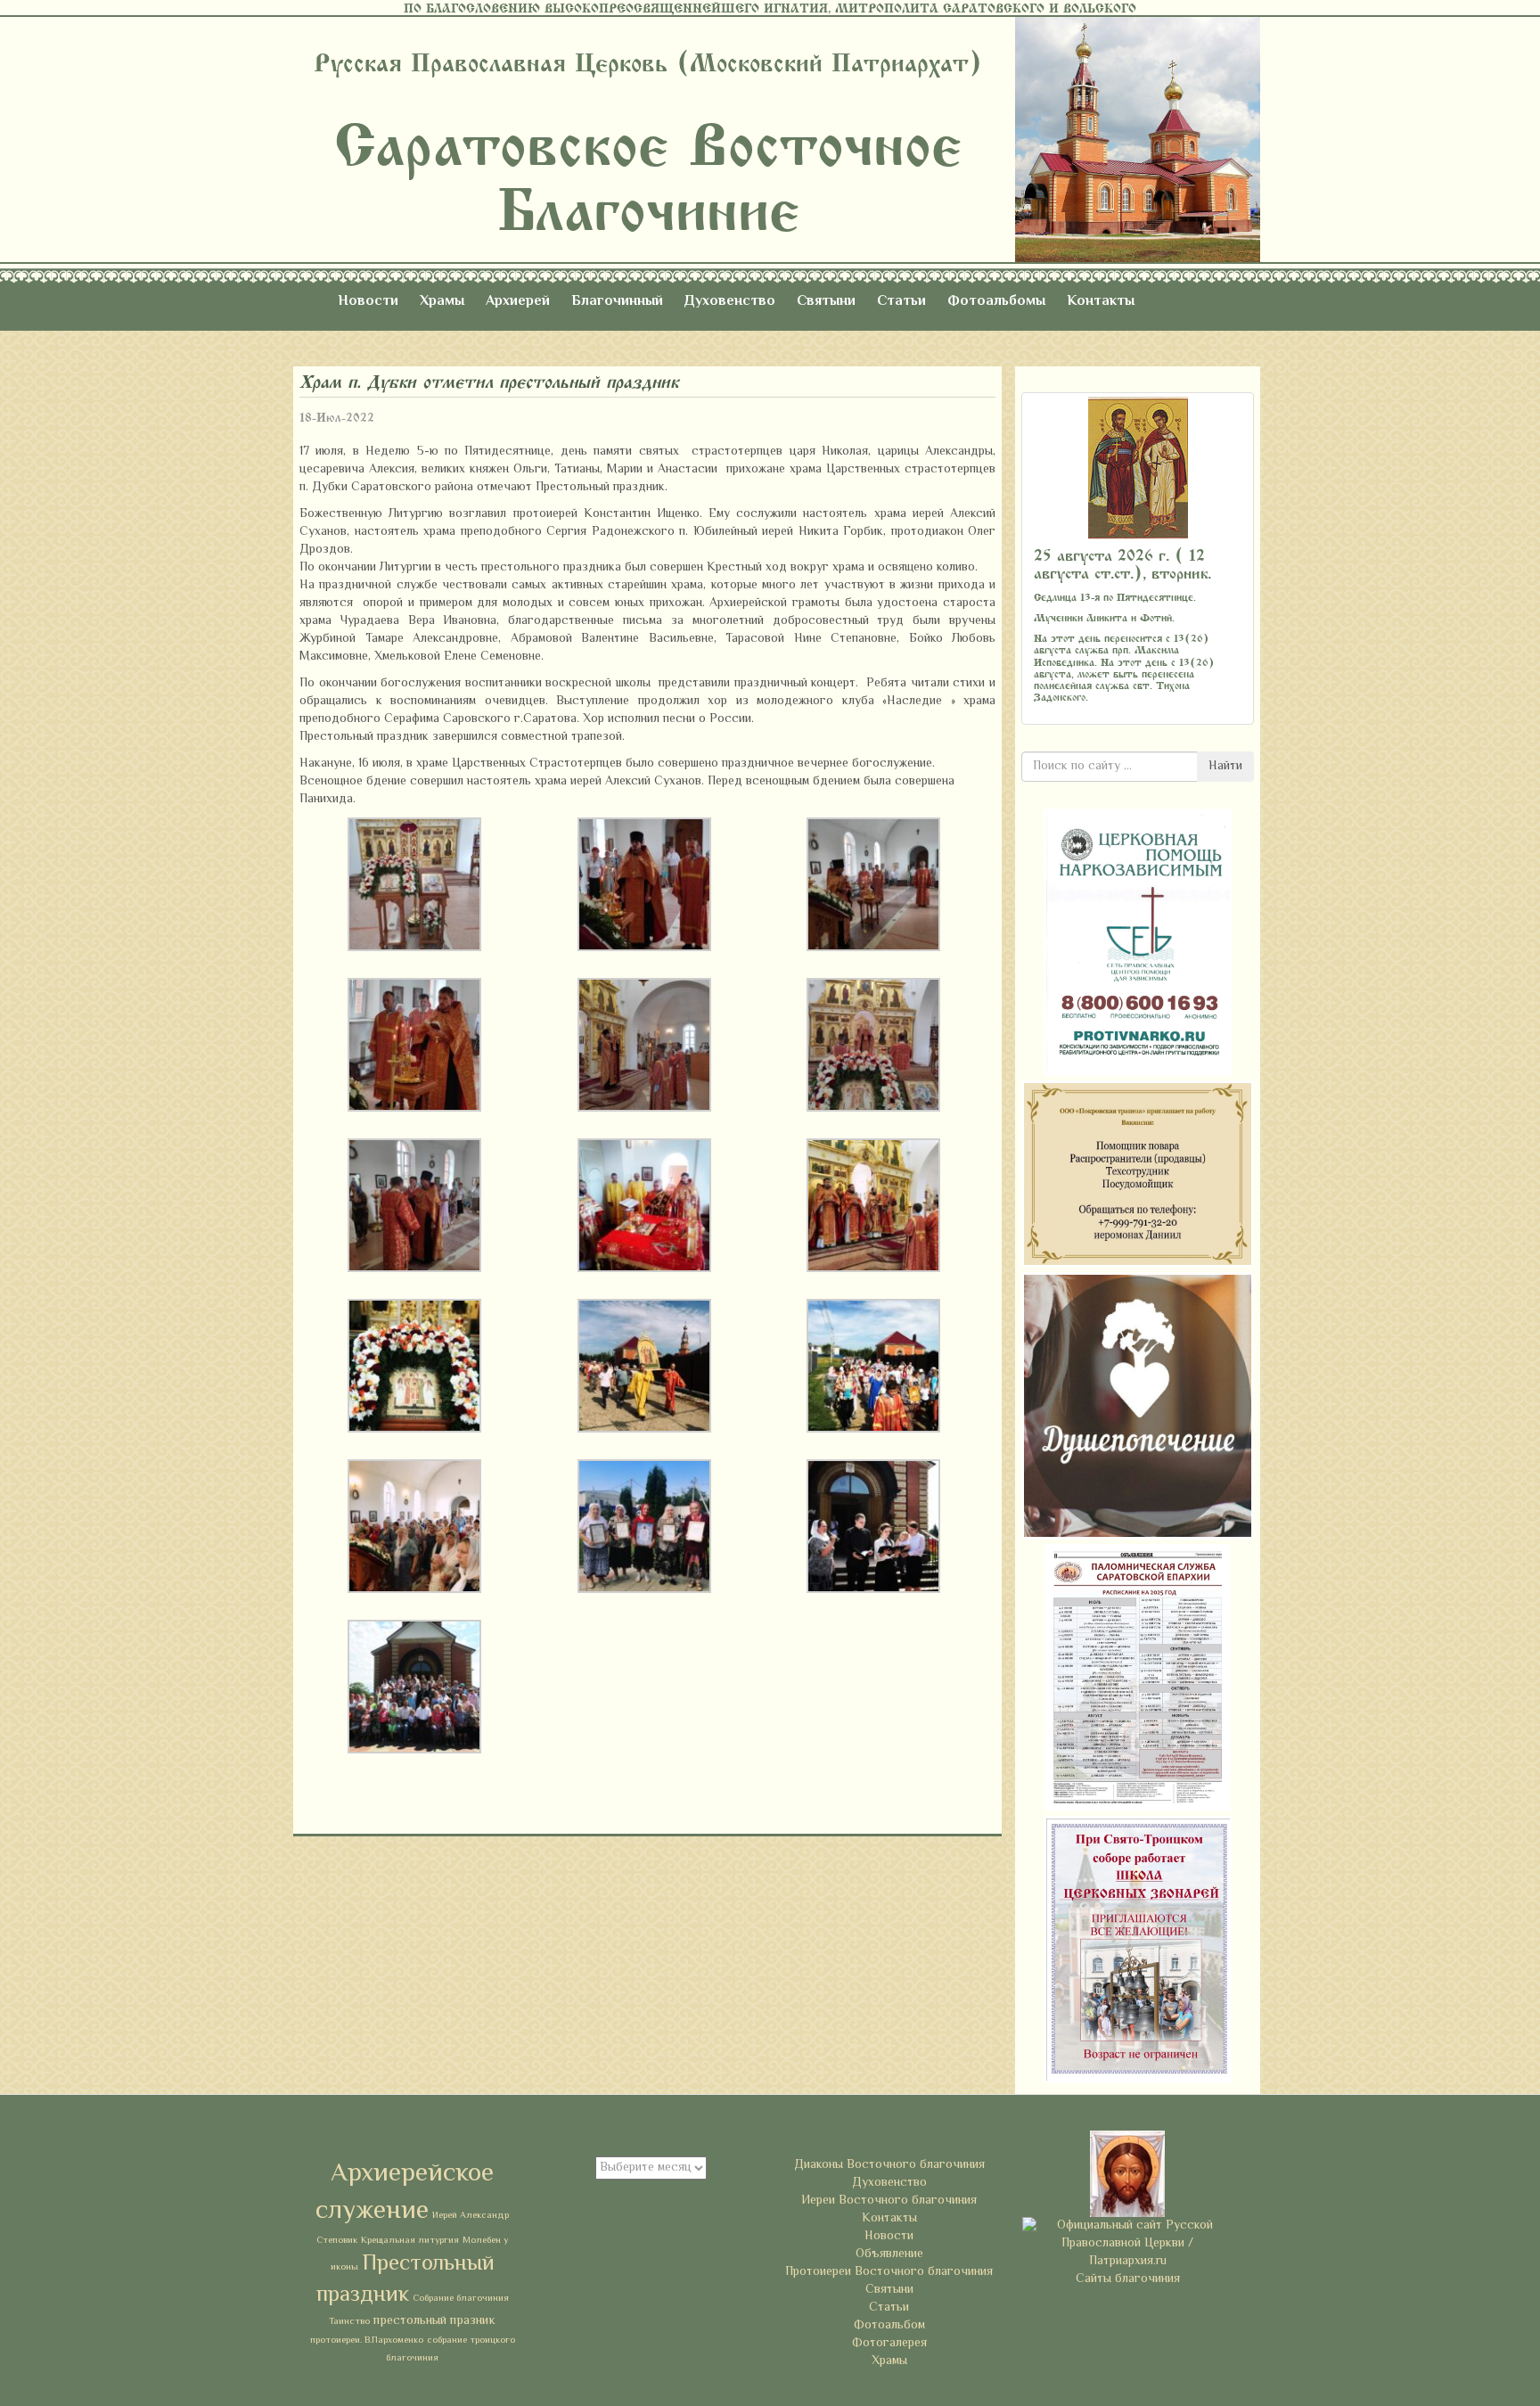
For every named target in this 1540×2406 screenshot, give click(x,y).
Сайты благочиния (1128, 2279)
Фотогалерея (889, 2344)
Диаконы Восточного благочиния (889, 2165)
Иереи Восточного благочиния (889, 2201)
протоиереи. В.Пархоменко (367, 2340)
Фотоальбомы (996, 302)
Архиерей (518, 302)
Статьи (901, 302)
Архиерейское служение (405, 2193)
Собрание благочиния (461, 2299)
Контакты (1101, 302)
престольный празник (434, 2321)
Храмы (442, 302)
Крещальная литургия (410, 2241)
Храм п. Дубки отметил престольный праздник (489, 382)
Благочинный (617, 302)
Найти (1225, 767)
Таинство (349, 2322)
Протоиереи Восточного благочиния (889, 2272)
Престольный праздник (405, 2280)
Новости (368, 302)
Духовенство (730, 302)
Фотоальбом (889, 2326)
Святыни (826, 302)
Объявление (889, 2254)
